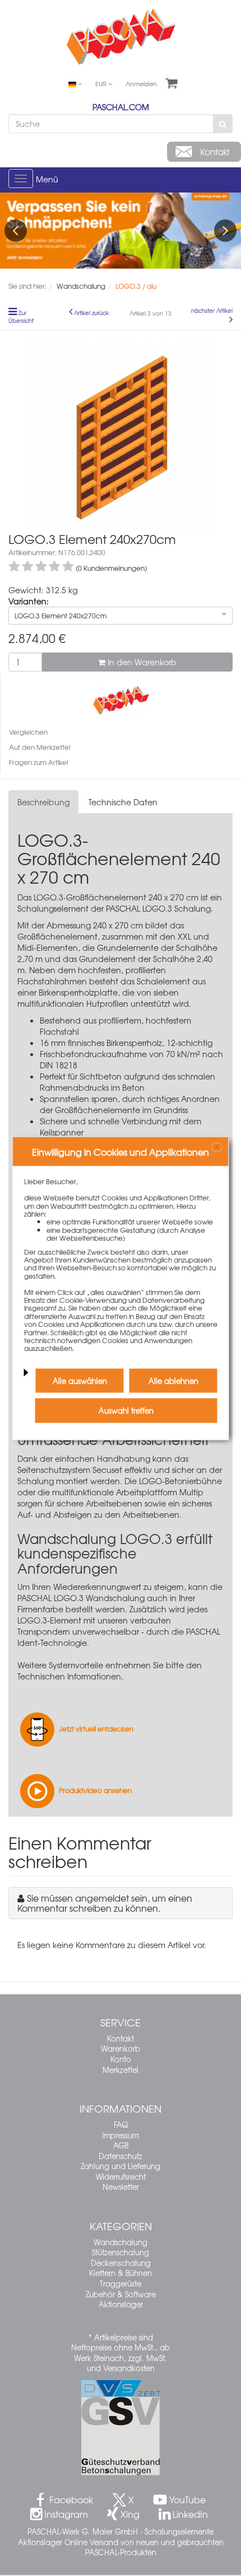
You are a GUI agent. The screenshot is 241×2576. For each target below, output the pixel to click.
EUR (102, 83)
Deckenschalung (121, 2263)
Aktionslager (121, 2304)
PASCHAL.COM (121, 107)
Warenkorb (121, 2049)
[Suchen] (223, 124)
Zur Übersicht (21, 317)
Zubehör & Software (121, 2294)
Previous (16, 231)
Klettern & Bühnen (121, 2273)
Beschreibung (43, 802)
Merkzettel (121, 2070)
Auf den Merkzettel (40, 747)
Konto (121, 2059)
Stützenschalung (121, 2252)
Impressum (121, 2135)
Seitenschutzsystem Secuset (70, 1470)
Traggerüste (121, 2284)
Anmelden (141, 83)
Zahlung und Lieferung (121, 2166)
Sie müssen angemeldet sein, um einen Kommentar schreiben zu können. (105, 1903)
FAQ (121, 2125)
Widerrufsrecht (121, 2177)
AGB (121, 2145)
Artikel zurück (91, 313)
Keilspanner (62, 1132)
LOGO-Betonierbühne (180, 1481)
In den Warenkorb (141, 662)
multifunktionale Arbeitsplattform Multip (128, 1492)
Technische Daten (123, 802)
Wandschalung (121, 2242)
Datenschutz (121, 2156)
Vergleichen (28, 732)
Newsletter (121, 2187)
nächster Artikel (212, 311)
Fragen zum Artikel (38, 762)
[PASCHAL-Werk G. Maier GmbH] (121, 698)
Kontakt (121, 2038)
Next (225, 231)
